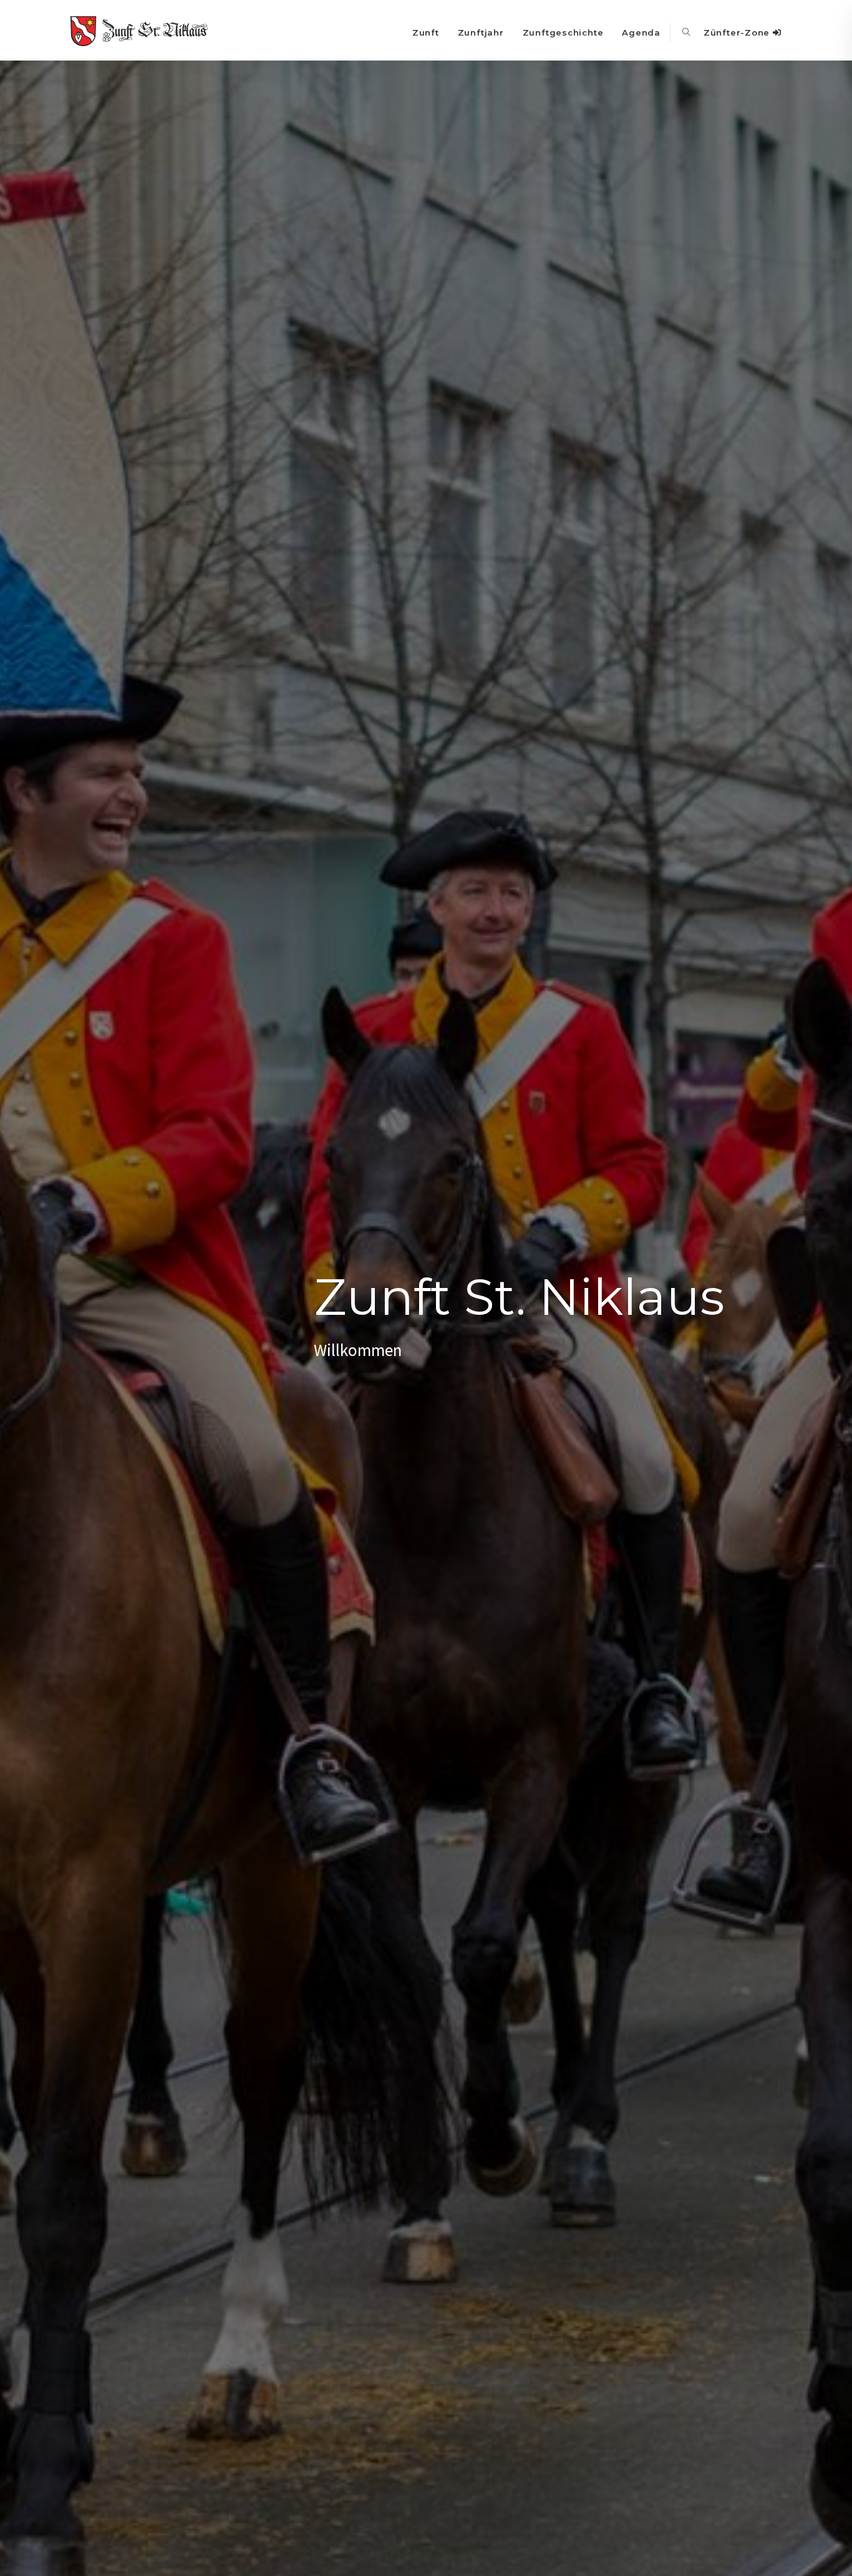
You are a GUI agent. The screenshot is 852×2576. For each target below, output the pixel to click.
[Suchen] (687, 32)
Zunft (426, 32)
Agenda (641, 32)
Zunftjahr (481, 32)
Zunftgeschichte (563, 32)
